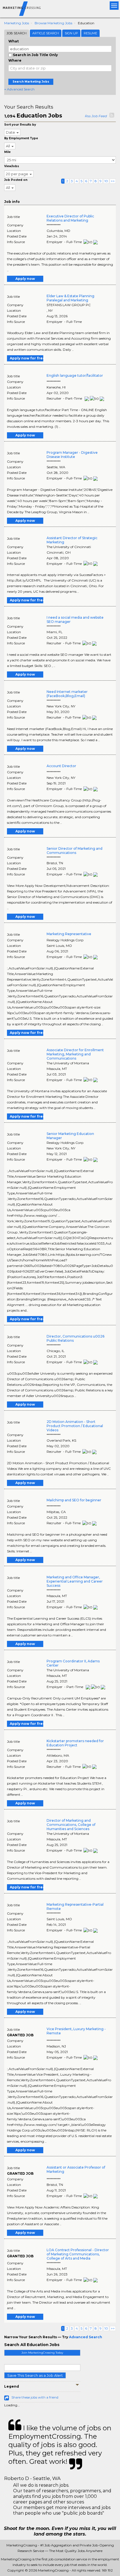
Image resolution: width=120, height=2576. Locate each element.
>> (113, 181)
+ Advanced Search (19, 89)
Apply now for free (27, 358)
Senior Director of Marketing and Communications (75, 851)
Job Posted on (16, 180)
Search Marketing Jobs (31, 82)
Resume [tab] (90, 33)
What (14, 41)
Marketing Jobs (17, 23)
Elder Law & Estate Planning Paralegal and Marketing (70, 298)
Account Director (61, 766)
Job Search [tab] (17, 33)
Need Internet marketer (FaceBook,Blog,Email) (67, 694)
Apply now (25, 279)
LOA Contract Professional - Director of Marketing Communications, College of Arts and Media (78, 2254)
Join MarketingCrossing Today (42, 2353)
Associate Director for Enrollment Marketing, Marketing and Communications (75, 1054)
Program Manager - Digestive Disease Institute (72, 455)
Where (15, 60)
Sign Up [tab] (71, 33)
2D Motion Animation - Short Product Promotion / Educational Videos (75, 1426)
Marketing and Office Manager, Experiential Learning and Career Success (75, 1581)
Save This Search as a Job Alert (35, 2375)
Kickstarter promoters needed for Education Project (75, 1743)
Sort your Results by (20, 125)
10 (106, 181)
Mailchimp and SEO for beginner (74, 1500)
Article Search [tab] (46, 33)
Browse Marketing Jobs (53, 23)
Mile (7, 152)
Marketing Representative (69, 934)
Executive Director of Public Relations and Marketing (70, 218)
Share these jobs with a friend (35, 2397)
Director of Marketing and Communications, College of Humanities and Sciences (71, 1825)
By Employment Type (21, 138)
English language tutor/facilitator (75, 375)
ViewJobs (12, 166)
